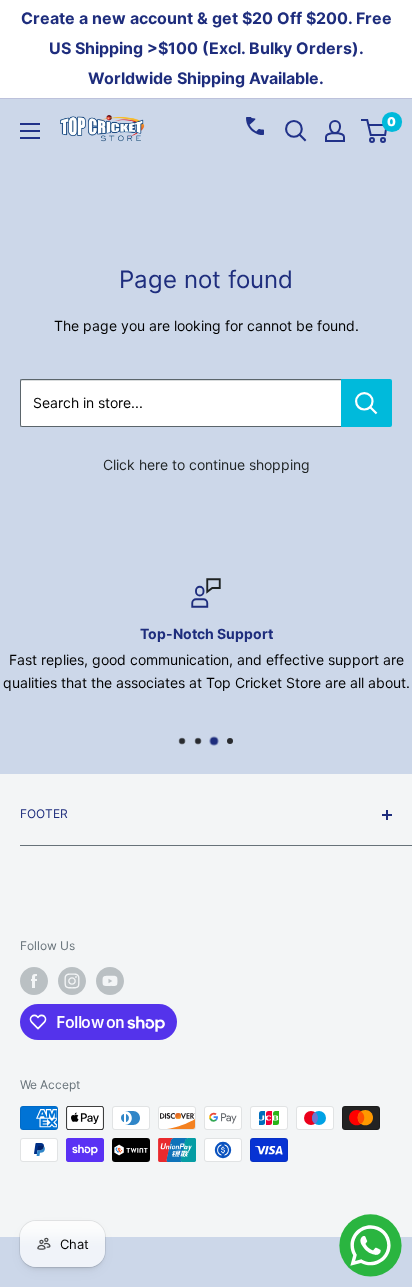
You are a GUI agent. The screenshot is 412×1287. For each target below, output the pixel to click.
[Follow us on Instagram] (72, 981)
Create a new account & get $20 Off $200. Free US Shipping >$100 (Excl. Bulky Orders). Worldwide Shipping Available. (206, 48)
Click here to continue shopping (206, 464)
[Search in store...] (366, 403)
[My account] (335, 131)
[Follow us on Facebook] (34, 981)
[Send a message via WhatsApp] (370, 1245)
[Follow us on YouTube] (110, 981)
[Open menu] (30, 131)
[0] (375, 131)
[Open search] (296, 131)
